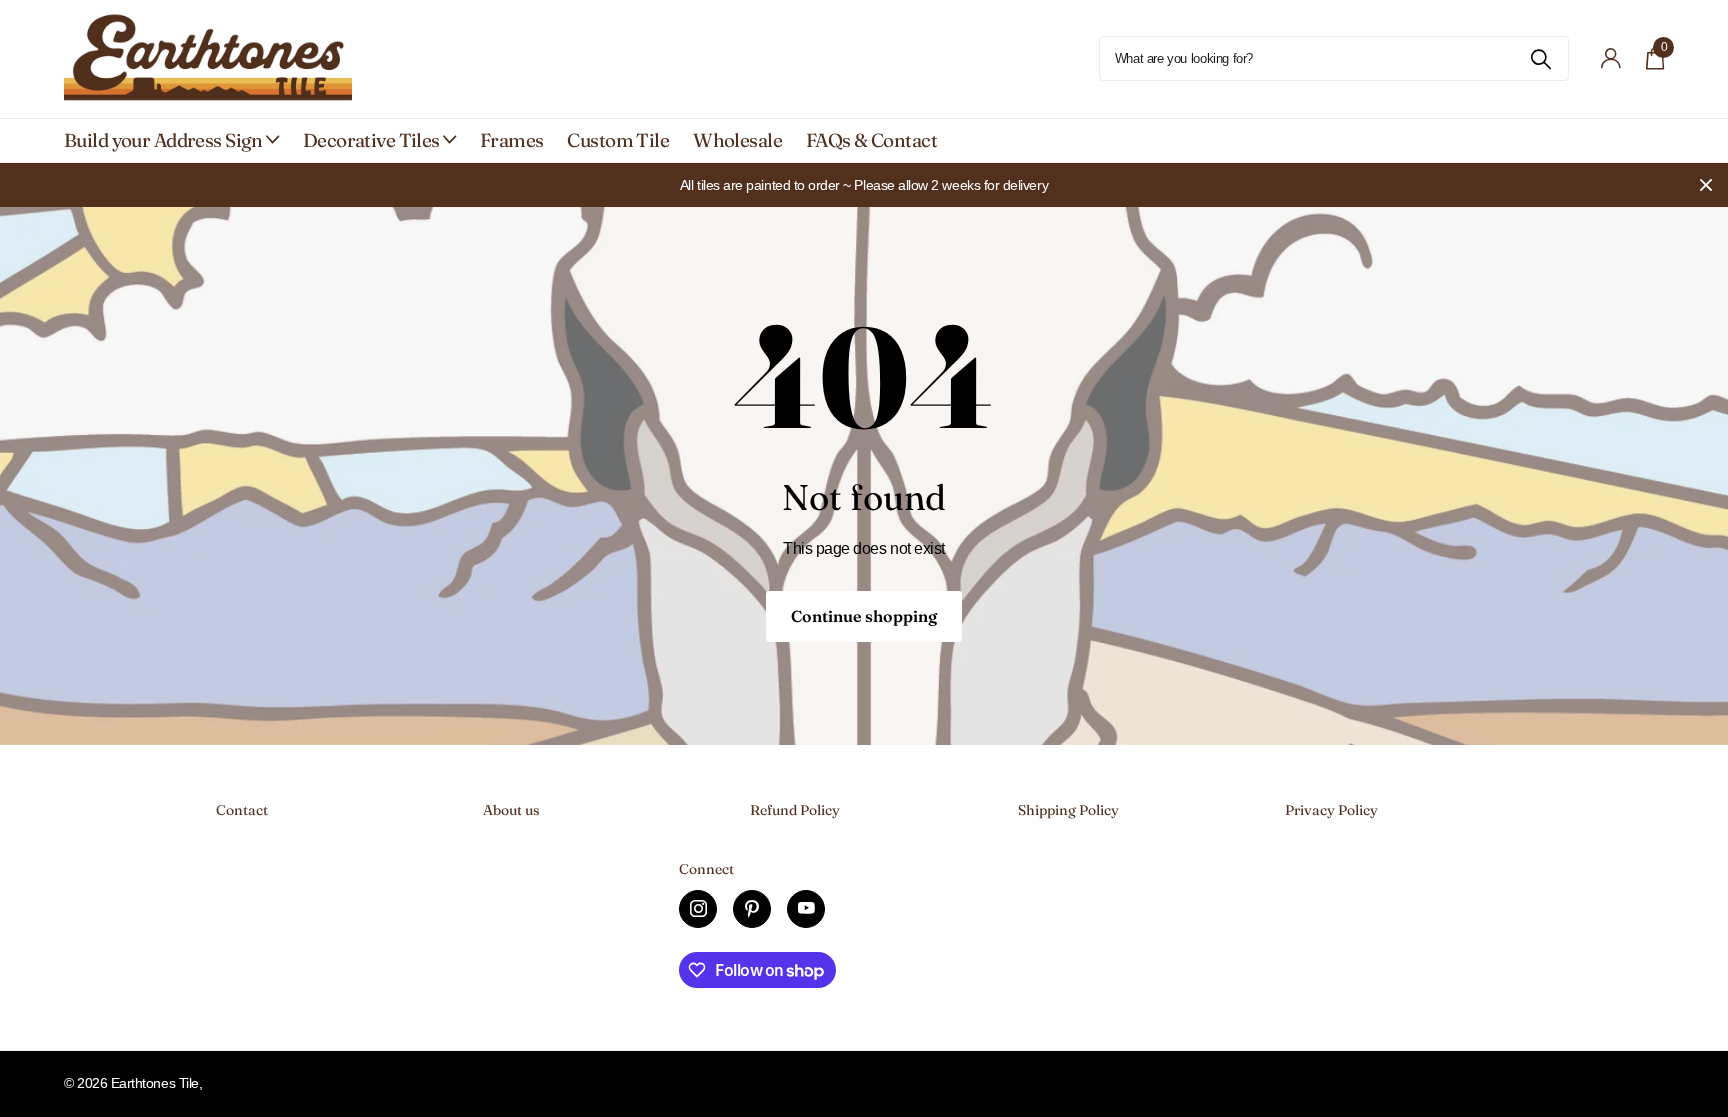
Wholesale (737, 140)
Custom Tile (618, 140)
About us (511, 810)
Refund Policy (795, 810)
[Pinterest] (752, 909)
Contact (242, 810)
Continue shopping (864, 616)
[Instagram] (698, 909)
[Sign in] (1611, 58)
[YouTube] (806, 909)
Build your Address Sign (163, 140)
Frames (512, 140)
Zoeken (1541, 58)
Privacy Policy (1331, 810)
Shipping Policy (1068, 810)
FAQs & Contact (871, 140)
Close (1706, 185)
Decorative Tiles (371, 140)
